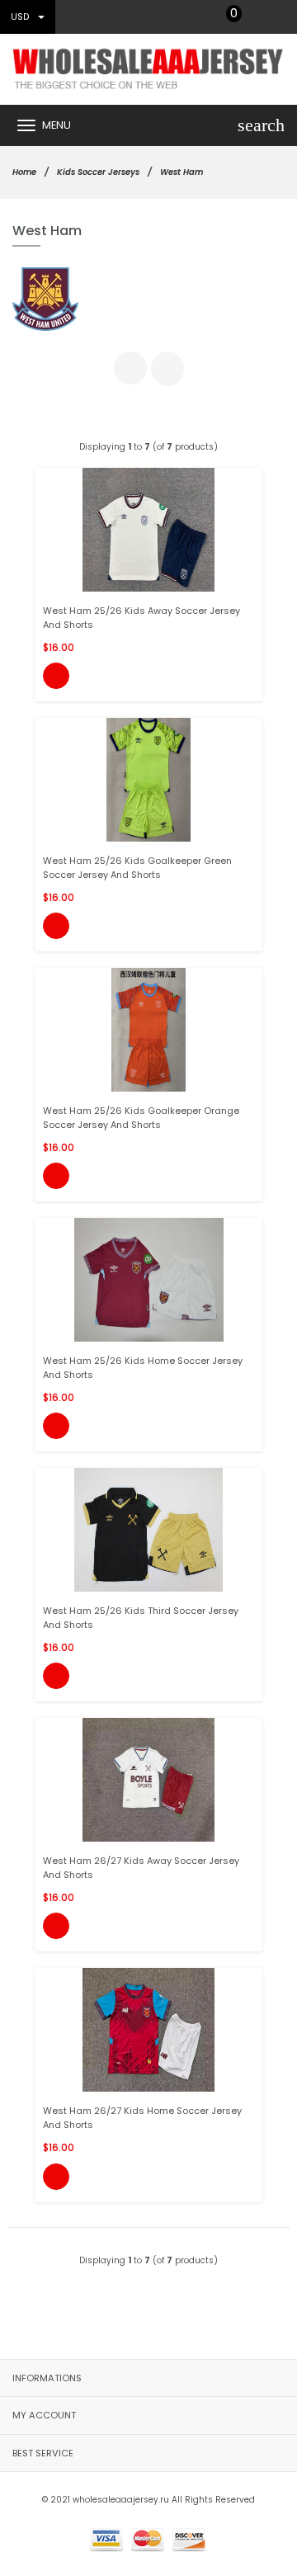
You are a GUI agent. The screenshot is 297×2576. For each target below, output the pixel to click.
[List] (167, 369)
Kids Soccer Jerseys (98, 172)
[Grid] (130, 368)
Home (24, 172)
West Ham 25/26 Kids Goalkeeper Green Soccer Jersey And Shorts (137, 868)
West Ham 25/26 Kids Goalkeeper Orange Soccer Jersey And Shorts (141, 1118)
